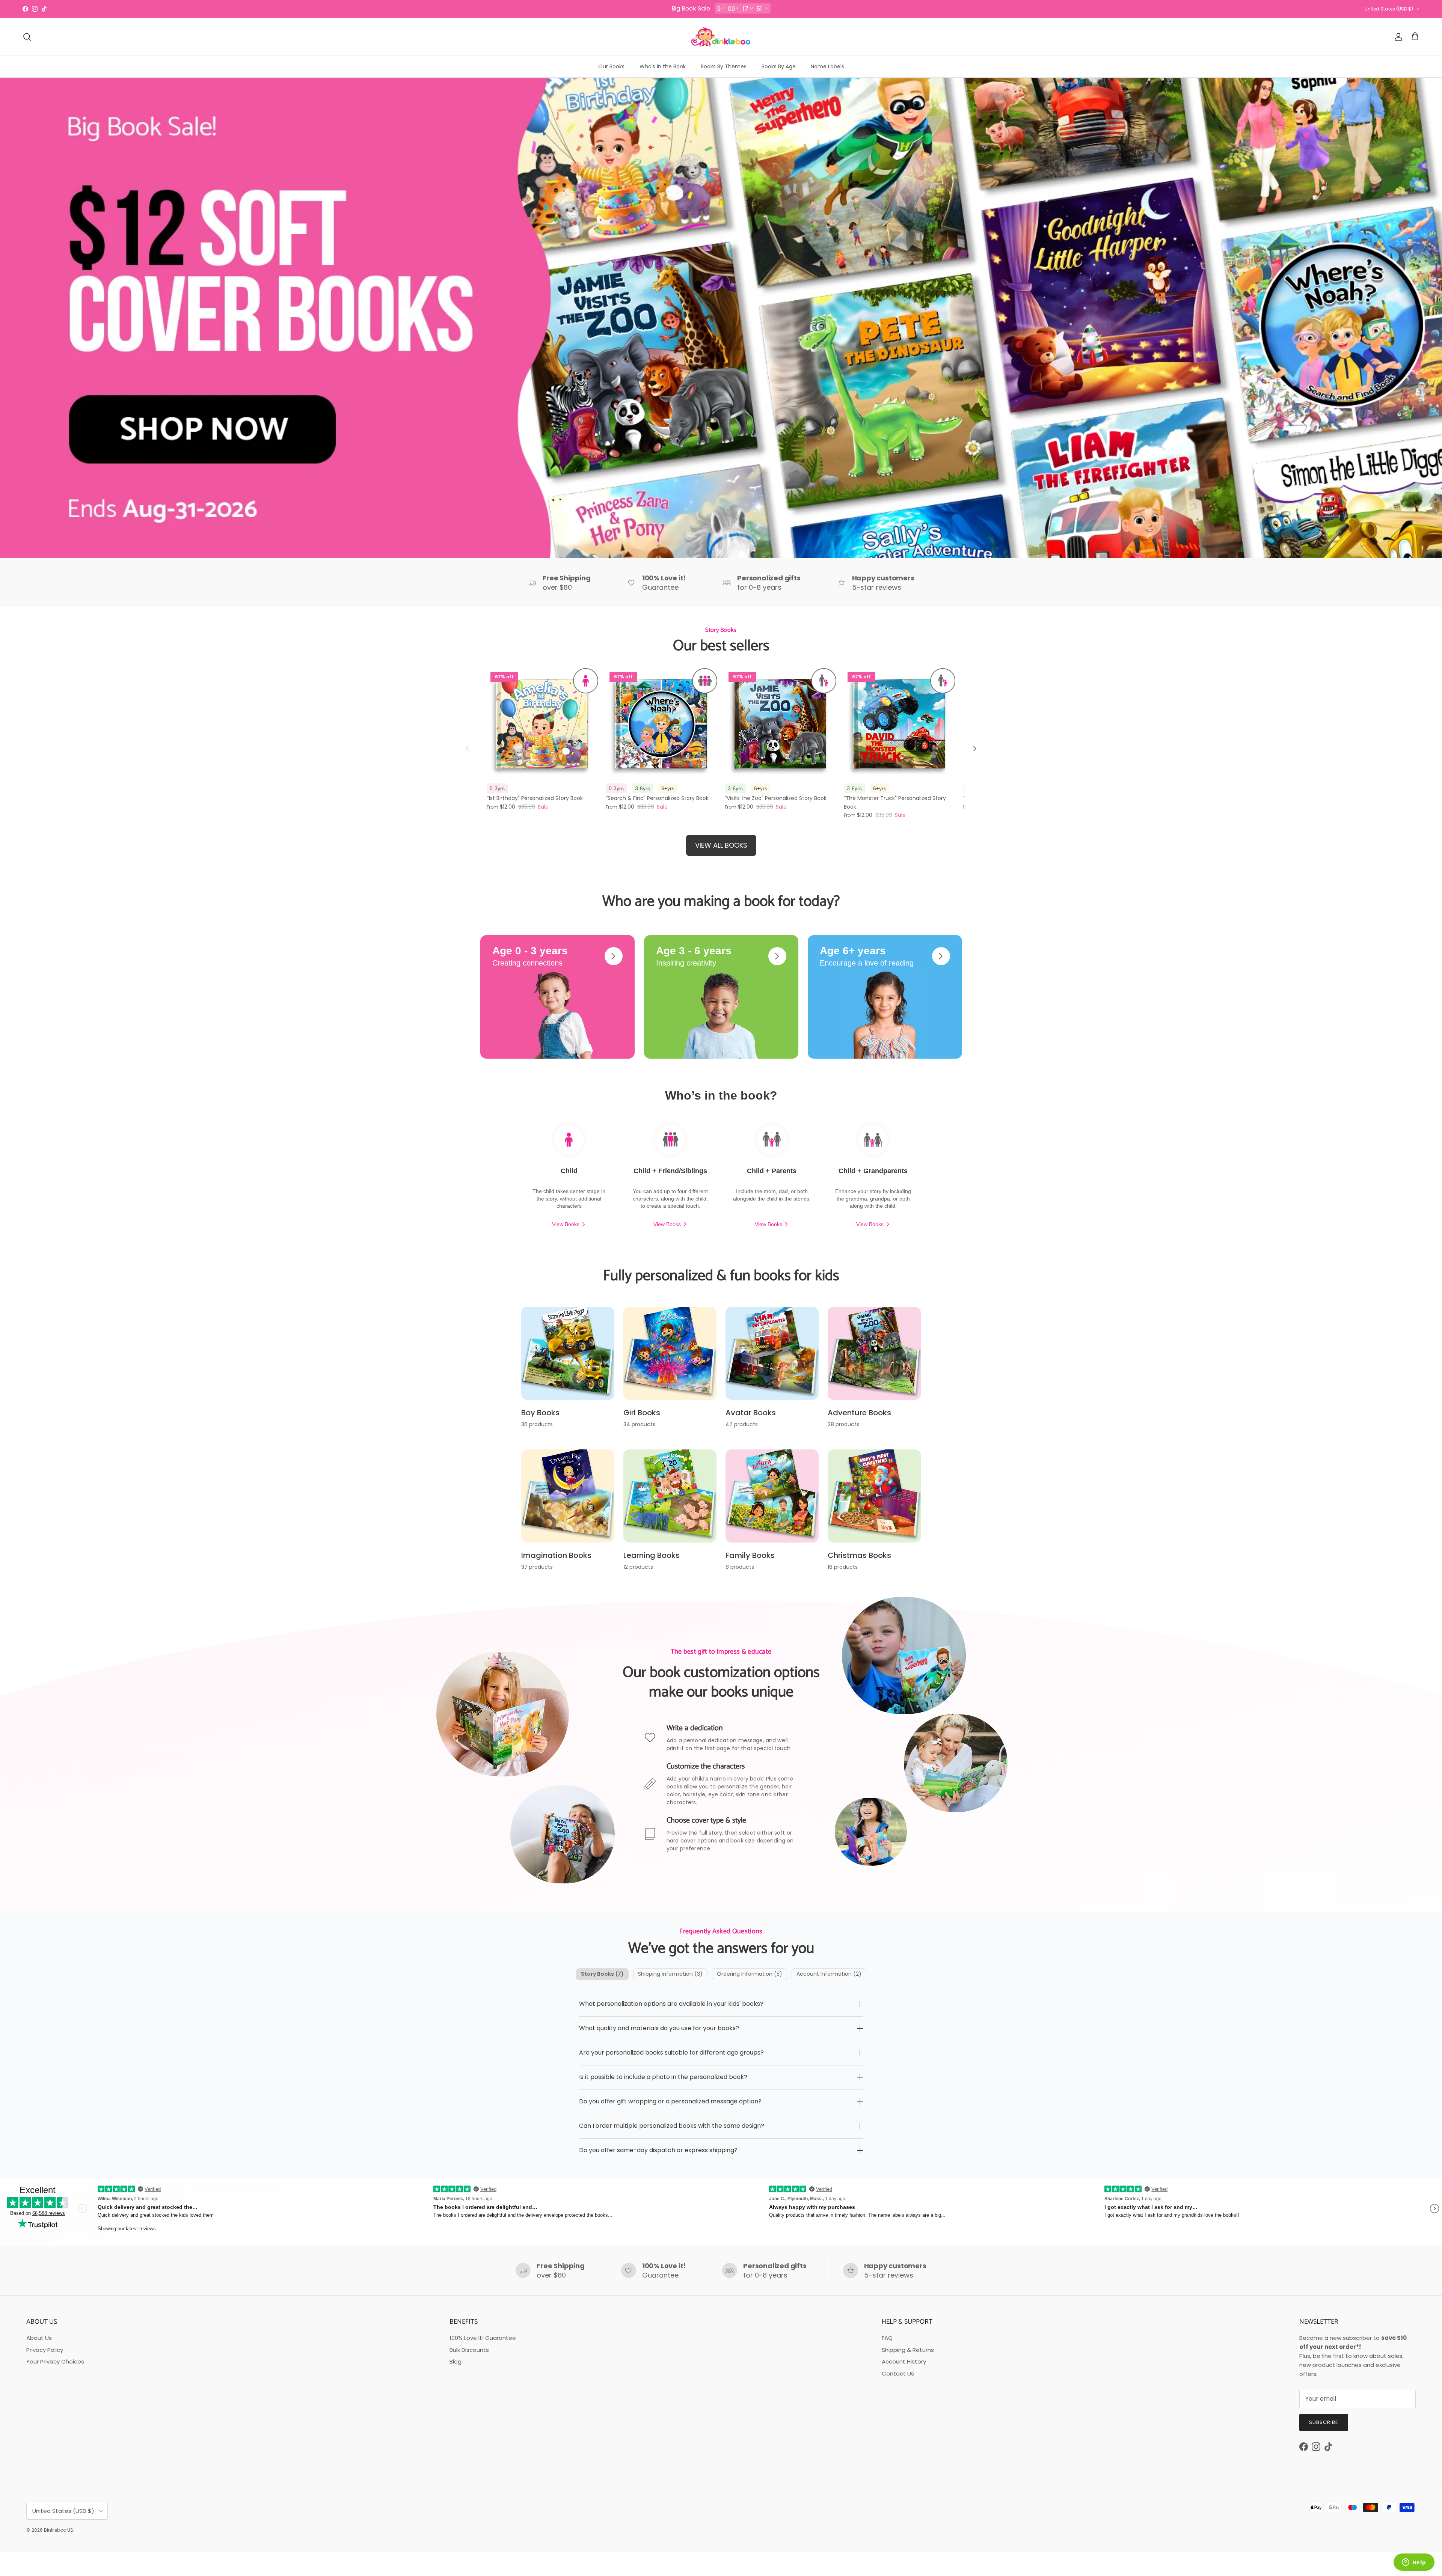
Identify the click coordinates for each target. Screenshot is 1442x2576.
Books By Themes (724, 66)
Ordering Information (750, 1974)
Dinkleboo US (59, 2530)
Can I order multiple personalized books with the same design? (672, 2126)
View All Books (721, 845)
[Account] (1397, 37)
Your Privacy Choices (55, 2361)
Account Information (829, 1974)
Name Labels (827, 66)
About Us (39, 2338)
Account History (904, 2361)
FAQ (887, 2338)
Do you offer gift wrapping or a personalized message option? (670, 2101)
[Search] (27, 37)
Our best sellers (721, 646)
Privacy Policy (45, 2350)
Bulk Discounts (469, 2350)
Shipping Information (670, 1974)
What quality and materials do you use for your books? (659, 2028)
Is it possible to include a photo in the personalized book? (663, 2077)
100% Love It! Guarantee (483, 2338)
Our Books (611, 66)
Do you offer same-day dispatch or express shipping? (658, 2150)
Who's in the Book (663, 66)
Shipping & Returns (908, 2350)
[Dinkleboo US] (721, 37)
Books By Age (779, 66)
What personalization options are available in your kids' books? (671, 2004)
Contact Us (898, 2373)
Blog (456, 2361)
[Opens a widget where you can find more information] (1414, 2563)
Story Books (602, 1974)
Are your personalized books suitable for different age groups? (671, 2053)
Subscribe (1324, 2422)
